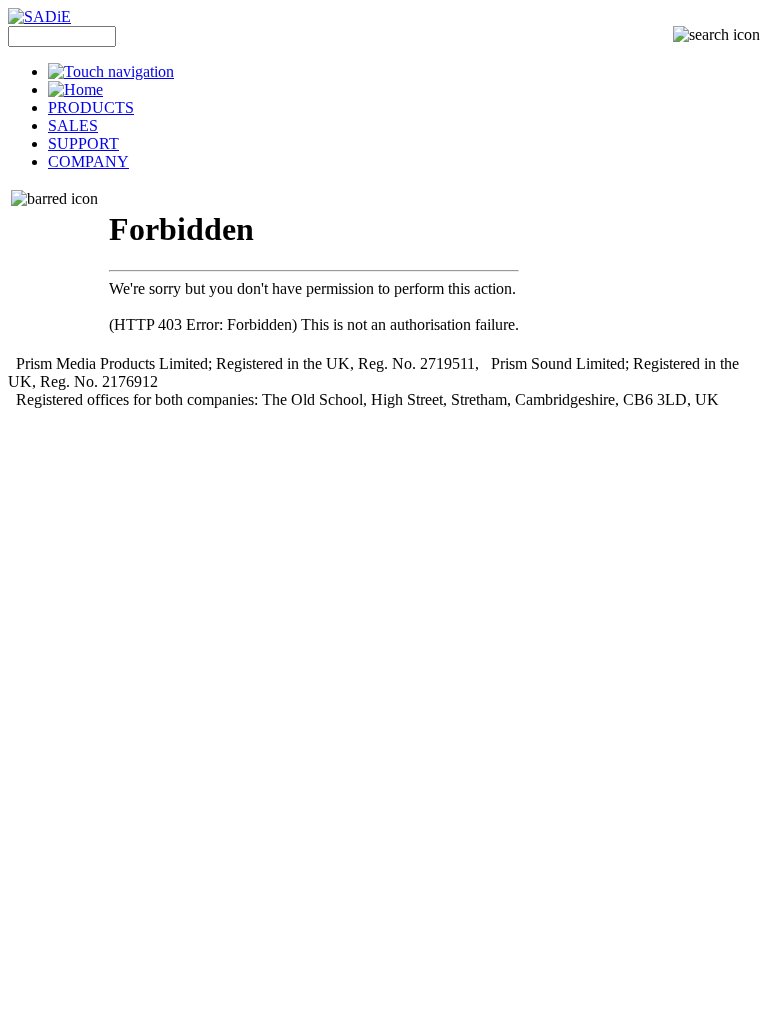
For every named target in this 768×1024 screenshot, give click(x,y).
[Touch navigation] (111, 71)
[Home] (75, 89)
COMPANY (88, 161)
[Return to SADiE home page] (39, 16)
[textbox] (62, 36)
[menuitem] (404, 72)
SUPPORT (83, 143)
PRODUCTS (91, 107)
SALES (73, 125)
